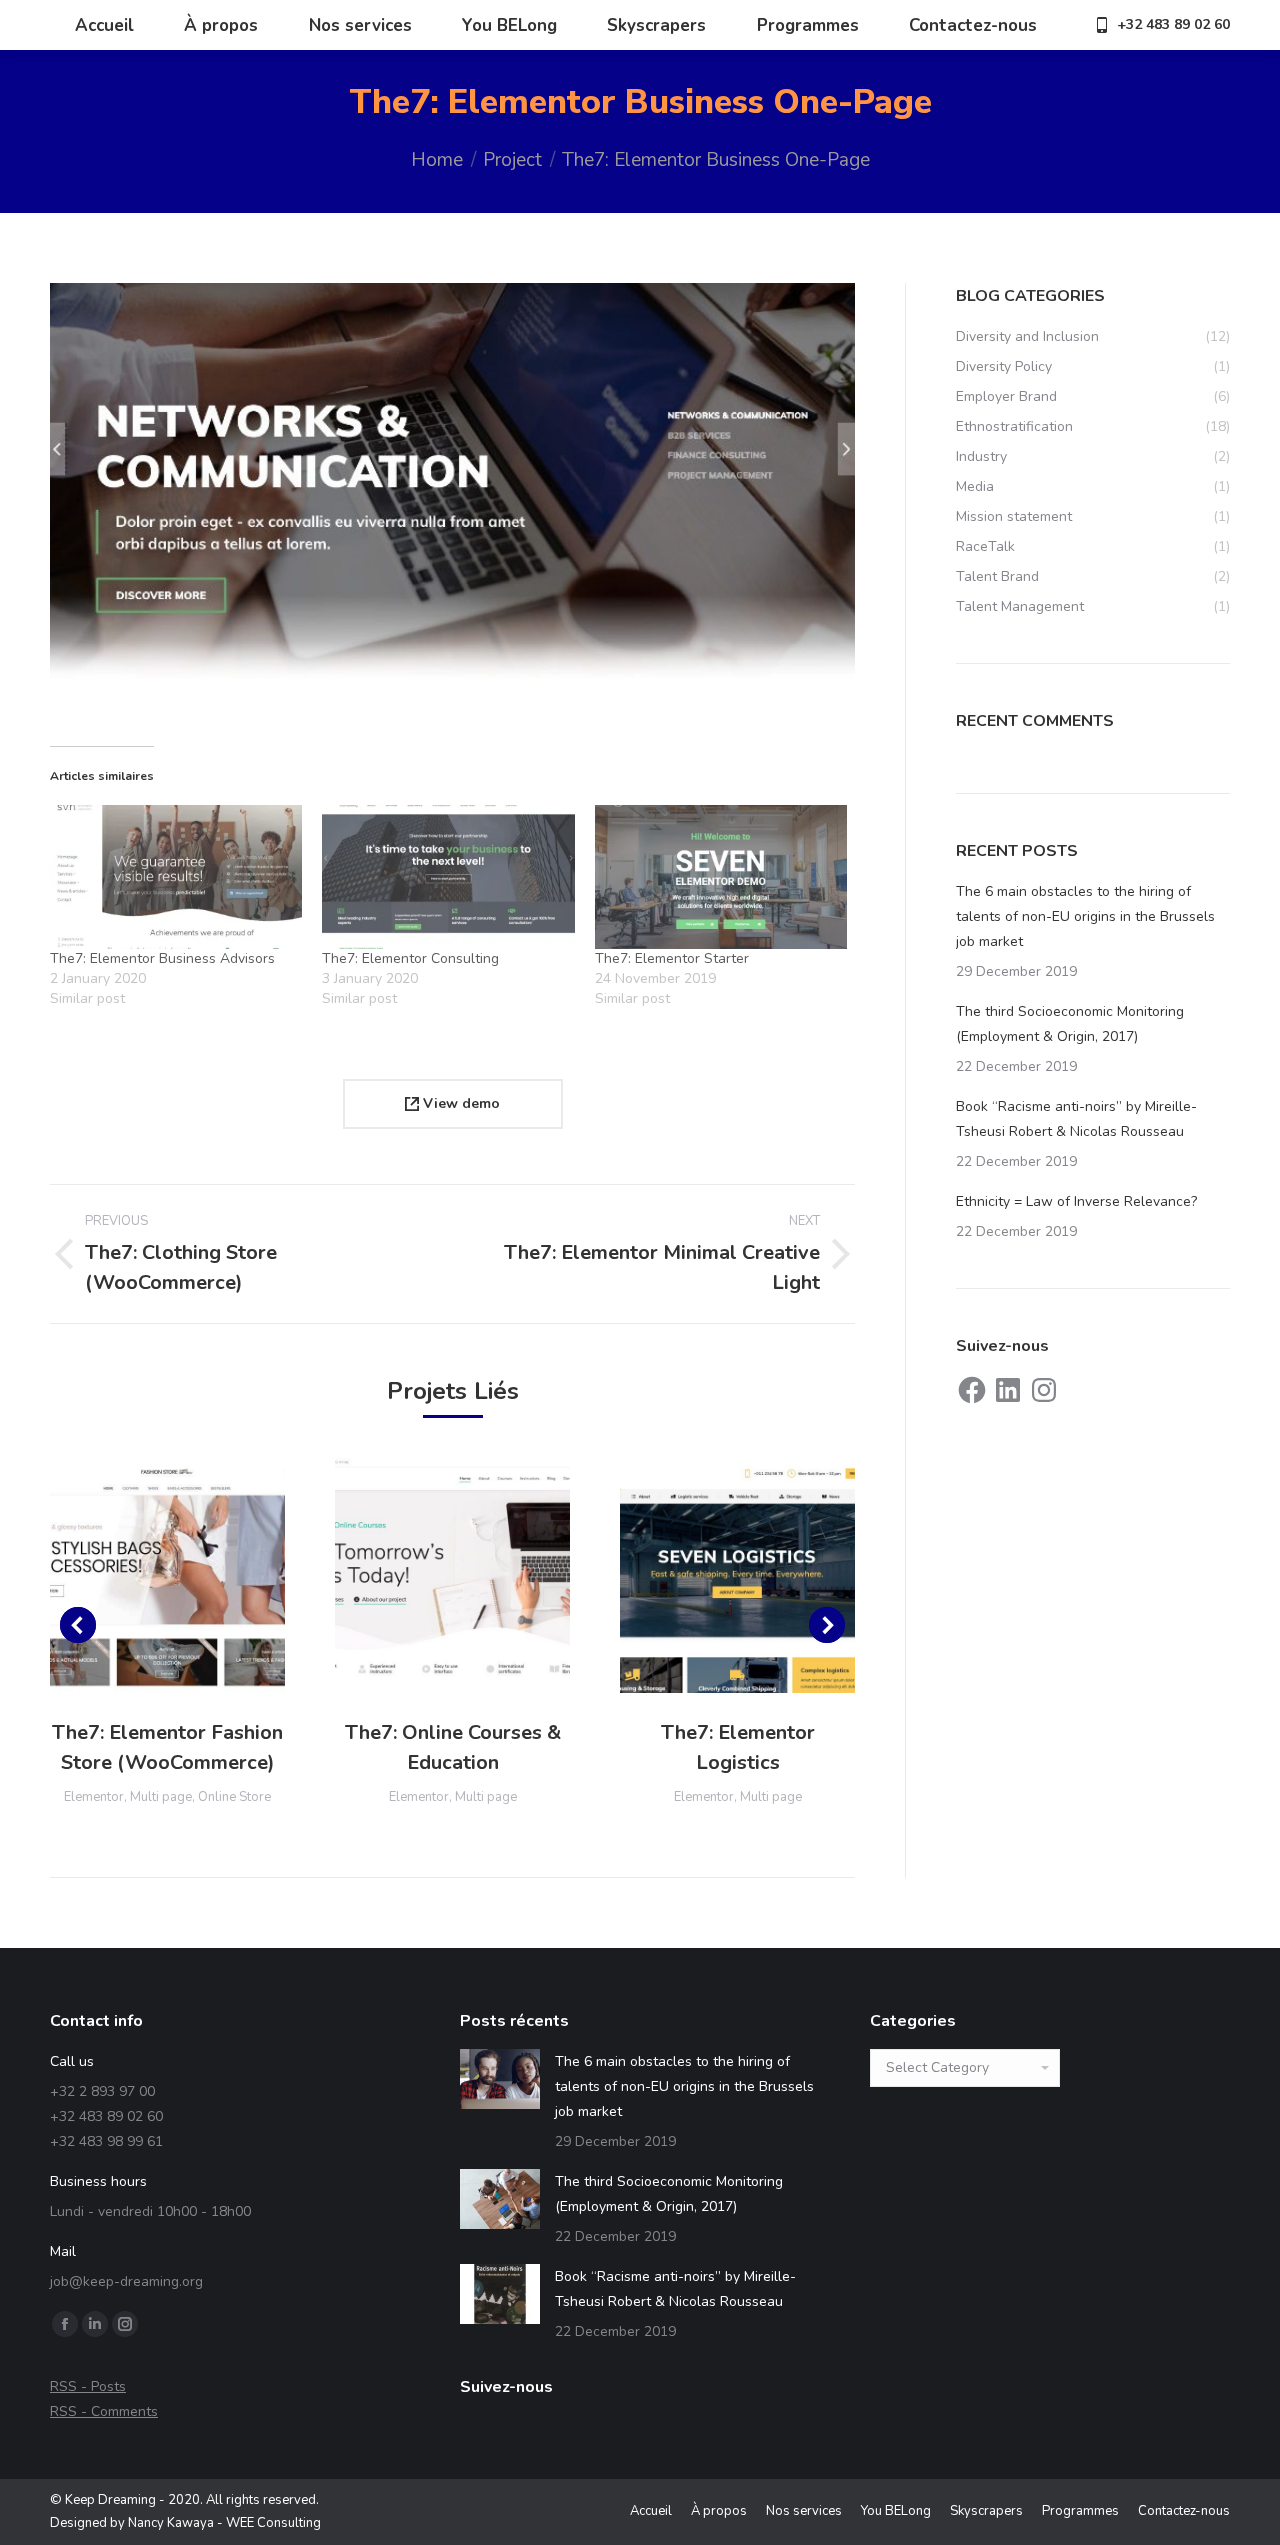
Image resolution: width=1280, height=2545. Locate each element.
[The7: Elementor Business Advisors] (176, 877)
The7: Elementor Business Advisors (162, 958)
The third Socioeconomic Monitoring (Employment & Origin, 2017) (1070, 1024)
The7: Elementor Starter (672, 958)
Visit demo (168, 1575)
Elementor (94, 1797)
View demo (459, 1103)
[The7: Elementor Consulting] (448, 877)
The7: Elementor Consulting (410, 958)
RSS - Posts (88, 2386)
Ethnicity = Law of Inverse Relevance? (1076, 1201)
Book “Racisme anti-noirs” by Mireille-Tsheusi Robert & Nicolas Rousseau (1076, 1119)
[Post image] (500, 2079)
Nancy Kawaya (171, 2523)
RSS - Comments (104, 2411)
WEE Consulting (273, 2523)
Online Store (234, 1797)
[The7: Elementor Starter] (721, 877)
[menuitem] (104, 25)
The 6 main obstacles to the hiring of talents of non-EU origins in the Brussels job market (1085, 916)
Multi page (161, 1797)
